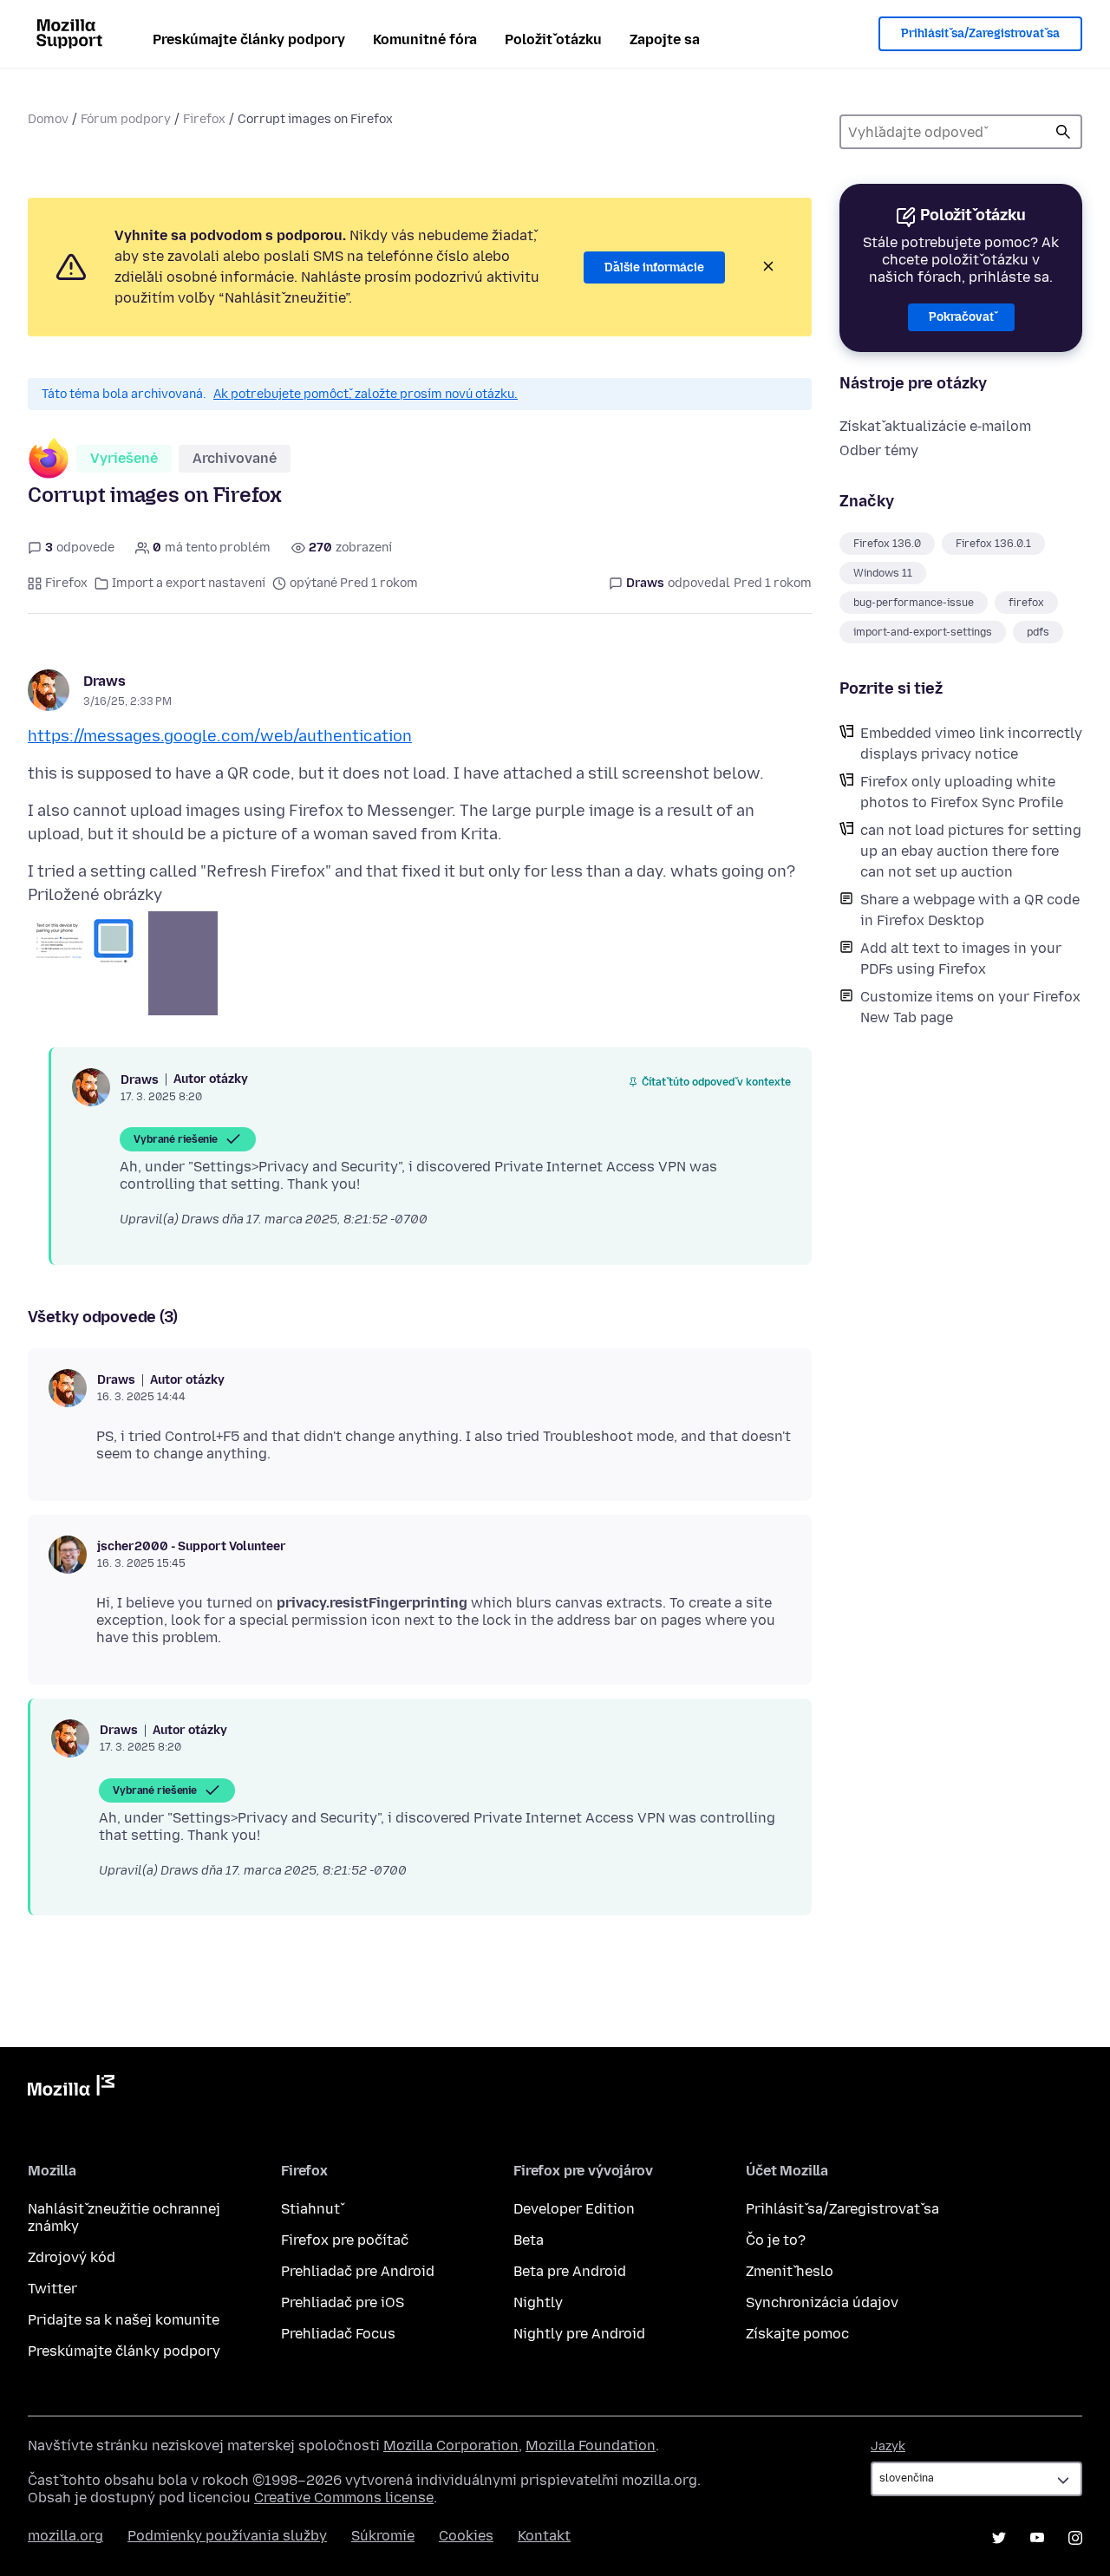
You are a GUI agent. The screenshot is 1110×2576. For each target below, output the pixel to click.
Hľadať (1063, 132)
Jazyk (888, 2446)
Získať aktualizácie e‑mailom (935, 426)
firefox (1026, 603)
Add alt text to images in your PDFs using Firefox (961, 959)
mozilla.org (65, 2536)
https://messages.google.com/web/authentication (220, 736)
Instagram (1075, 2538)
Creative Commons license (344, 2498)
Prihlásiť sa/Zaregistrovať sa (980, 33)
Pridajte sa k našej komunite (124, 2320)
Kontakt (544, 2536)
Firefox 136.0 (887, 544)
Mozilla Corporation (451, 2446)
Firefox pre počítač (345, 2240)
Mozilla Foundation (591, 2446)
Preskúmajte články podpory (249, 39)
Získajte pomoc (797, 2334)
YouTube (1037, 2538)
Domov (48, 119)
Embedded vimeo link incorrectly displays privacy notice (971, 743)
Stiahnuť (310, 2209)
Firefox (204, 119)
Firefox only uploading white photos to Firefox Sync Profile (962, 792)
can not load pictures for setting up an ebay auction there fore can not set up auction (971, 851)
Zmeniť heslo (790, 2271)
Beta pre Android (570, 2271)
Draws (104, 681)
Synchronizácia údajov (822, 2302)
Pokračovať (961, 317)
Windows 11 (883, 573)
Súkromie (383, 2536)
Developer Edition (574, 2209)
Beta (529, 2240)
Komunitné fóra (425, 39)
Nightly (538, 2302)
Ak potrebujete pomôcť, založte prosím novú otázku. (366, 394)
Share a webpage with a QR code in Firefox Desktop (970, 910)
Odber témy (879, 450)
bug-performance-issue (914, 603)
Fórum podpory (126, 119)
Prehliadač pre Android (358, 2271)
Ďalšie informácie (654, 267)
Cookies (466, 2536)
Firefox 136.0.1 (993, 544)
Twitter (52, 2289)
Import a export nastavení (189, 583)
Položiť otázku (553, 39)
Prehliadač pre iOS (343, 2302)
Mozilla (71, 2089)
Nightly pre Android (579, 2334)
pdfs (1038, 632)
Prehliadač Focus (338, 2334)
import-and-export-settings (923, 632)
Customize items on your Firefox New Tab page (970, 1007)
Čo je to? (776, 2240)
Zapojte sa (665, 39)
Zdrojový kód (72, 2257)
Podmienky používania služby (227, 2536)
